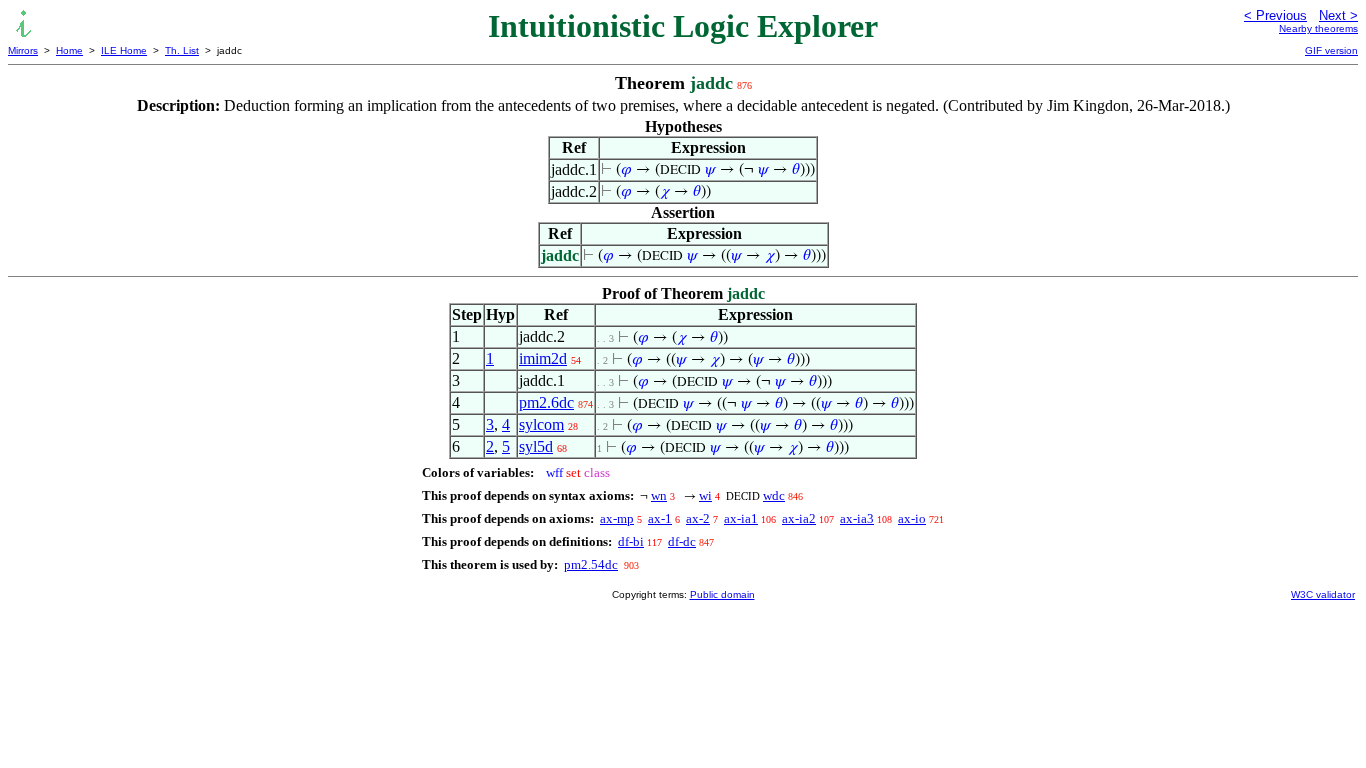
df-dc (682, 541)
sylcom (541, 424)
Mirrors (23, 50)
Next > (1338, 15)
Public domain (722, 594)
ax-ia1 (741, 518)
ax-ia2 (799, 518)
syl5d (536, 446)
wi (705, 495)
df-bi (631, 541)
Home (69, 50)
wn (659, 495)
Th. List (182, 50)
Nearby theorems (1318, 28)
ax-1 (660, 518)
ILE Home (124, 50)
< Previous (1275, 15)
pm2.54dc (591, 564)
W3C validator (1323, 594)
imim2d (543, 358)
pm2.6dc (546, 402)
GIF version (1331, 50)
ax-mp (617, 518)
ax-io (912, 518)
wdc (774, 495)
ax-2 (698, 518)
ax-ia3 (857, 518)
